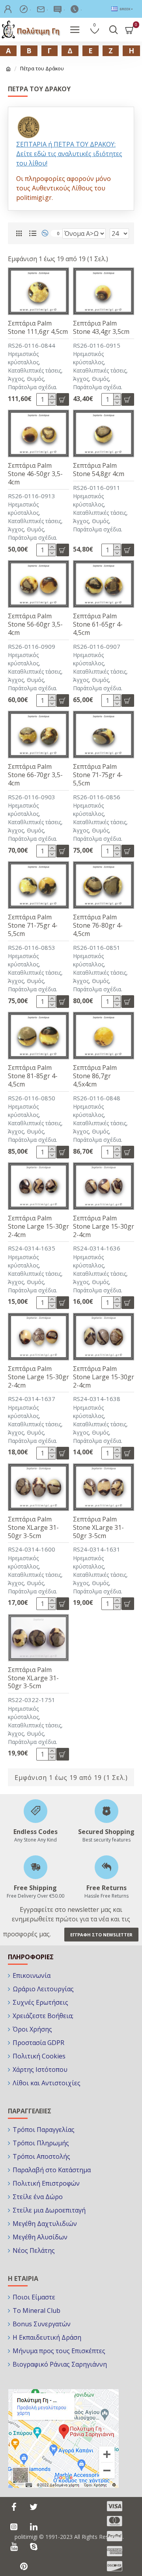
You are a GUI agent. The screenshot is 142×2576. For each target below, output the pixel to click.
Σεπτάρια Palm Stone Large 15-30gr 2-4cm (38, 1226)
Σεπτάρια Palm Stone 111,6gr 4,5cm (38, 328)
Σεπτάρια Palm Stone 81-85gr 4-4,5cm (33, 1076)
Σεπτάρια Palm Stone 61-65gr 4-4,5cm (98, 624)
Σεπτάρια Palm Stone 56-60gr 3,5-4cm (35, 624)
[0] (48, 233)
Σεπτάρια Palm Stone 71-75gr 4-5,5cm (98, 775)
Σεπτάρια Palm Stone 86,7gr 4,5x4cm (95, 1076)
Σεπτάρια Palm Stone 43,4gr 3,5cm (101, 328)
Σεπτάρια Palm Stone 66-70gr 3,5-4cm (35, 775)
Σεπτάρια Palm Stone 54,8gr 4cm (99, 470)
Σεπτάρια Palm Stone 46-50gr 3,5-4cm (35, 474)
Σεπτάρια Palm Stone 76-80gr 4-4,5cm (98, 925)
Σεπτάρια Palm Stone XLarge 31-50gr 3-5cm (33, 1527)
